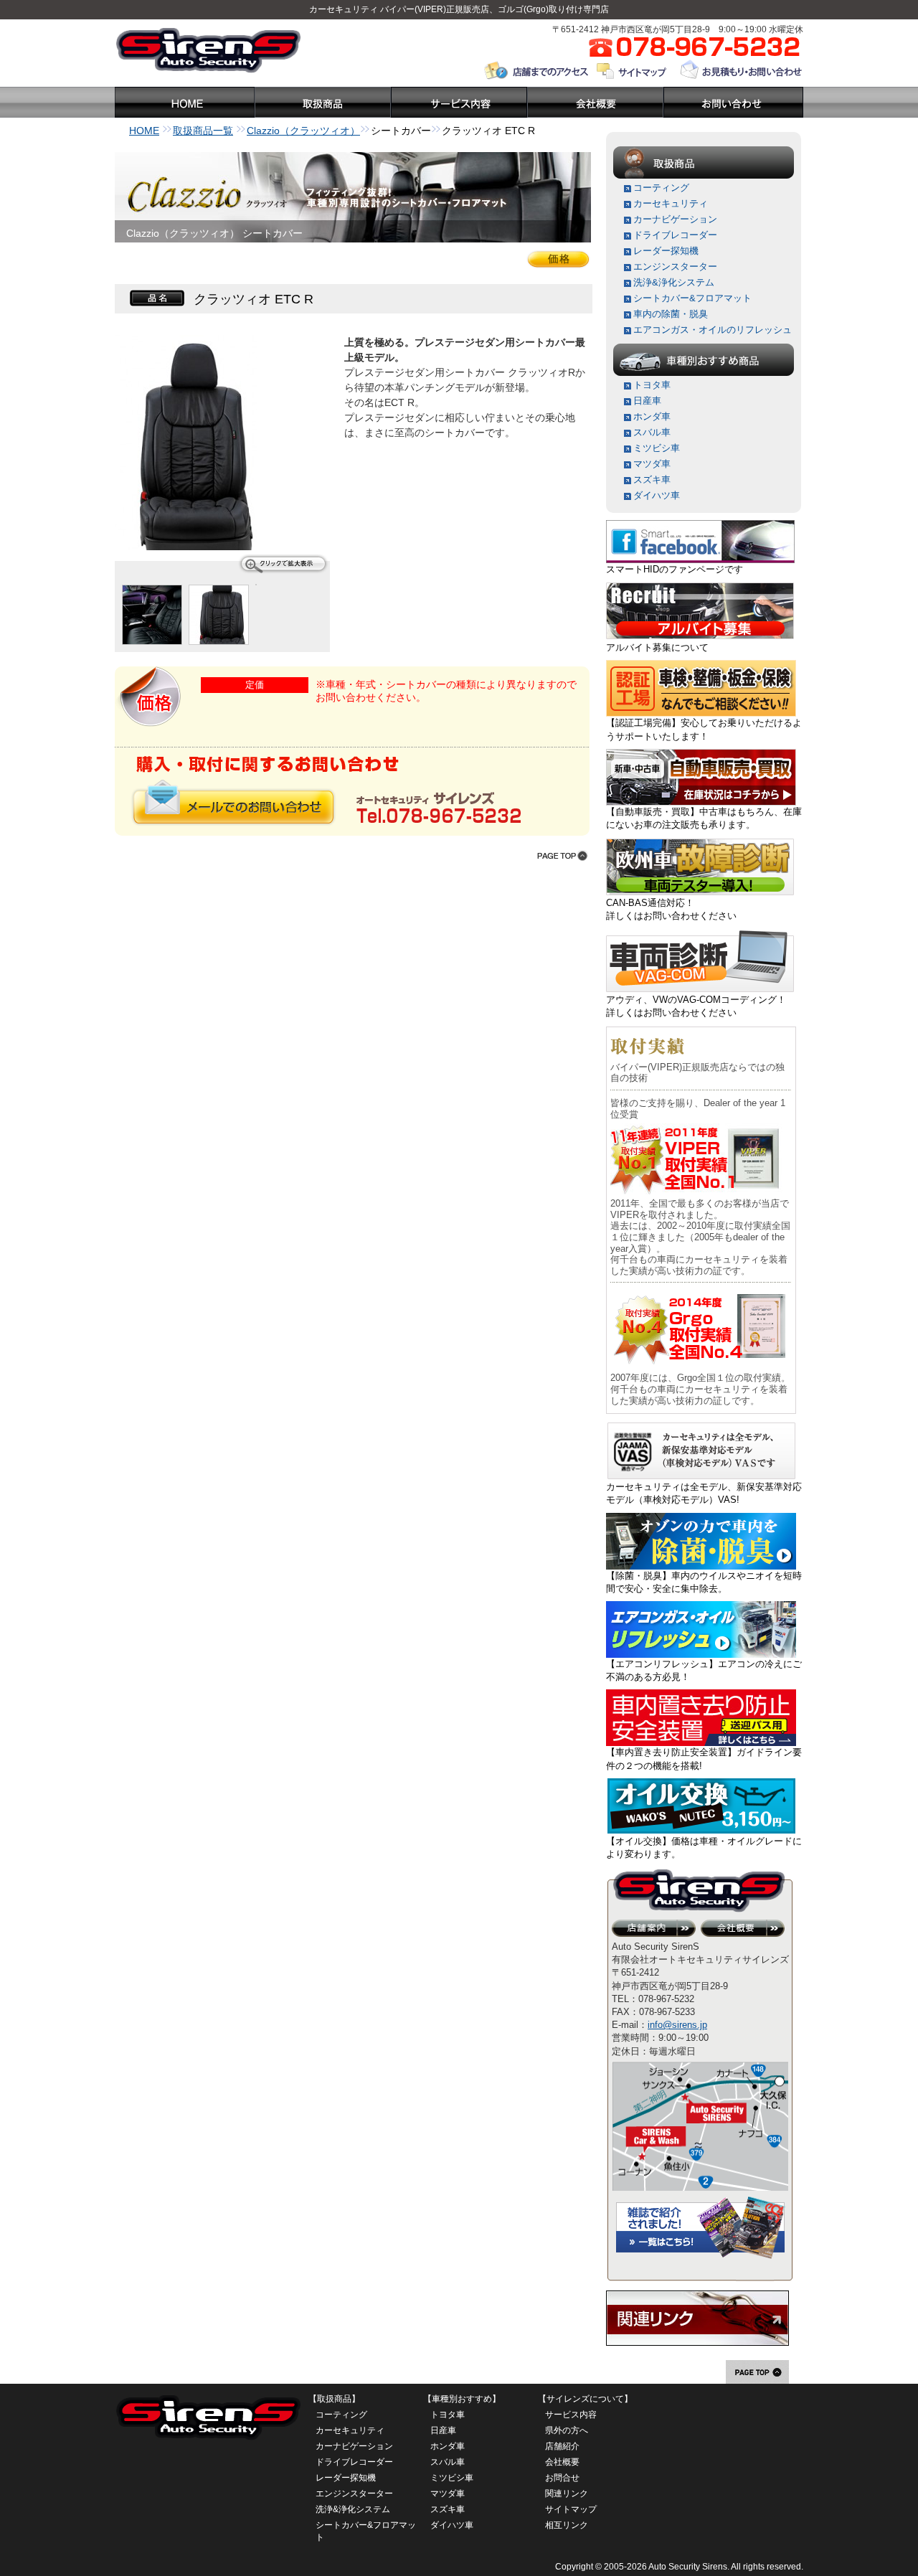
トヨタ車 (652, 385)
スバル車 (652, 432)
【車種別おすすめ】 (462, 2399)
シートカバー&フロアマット (692, 298)
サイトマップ (571, 2509)
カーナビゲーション (675, 219)
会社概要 (562, 2462)
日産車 (647, 401)
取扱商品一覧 (203, 131)
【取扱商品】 (334, 2399)
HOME (144, 131)
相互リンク (567, 2525)
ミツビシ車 (657, 448)
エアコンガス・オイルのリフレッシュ (713, 330)
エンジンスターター (675, 266)
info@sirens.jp (677, 2025)
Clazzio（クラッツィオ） (303, 131)
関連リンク (567, 2494)
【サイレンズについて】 (585, 2399)
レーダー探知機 (666, 251)
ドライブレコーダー (675, 235)
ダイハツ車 (657, 495)
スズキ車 (652, 480)
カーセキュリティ (344, 9)
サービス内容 (571, 2415)
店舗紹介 (562, 2446)
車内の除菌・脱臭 (671, 314)
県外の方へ (567, 2430)
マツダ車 (652, 464)
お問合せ (562, 2478)
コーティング (661, 188)
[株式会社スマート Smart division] (700, 526)
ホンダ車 (652, 416)
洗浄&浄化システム (674, 282)
